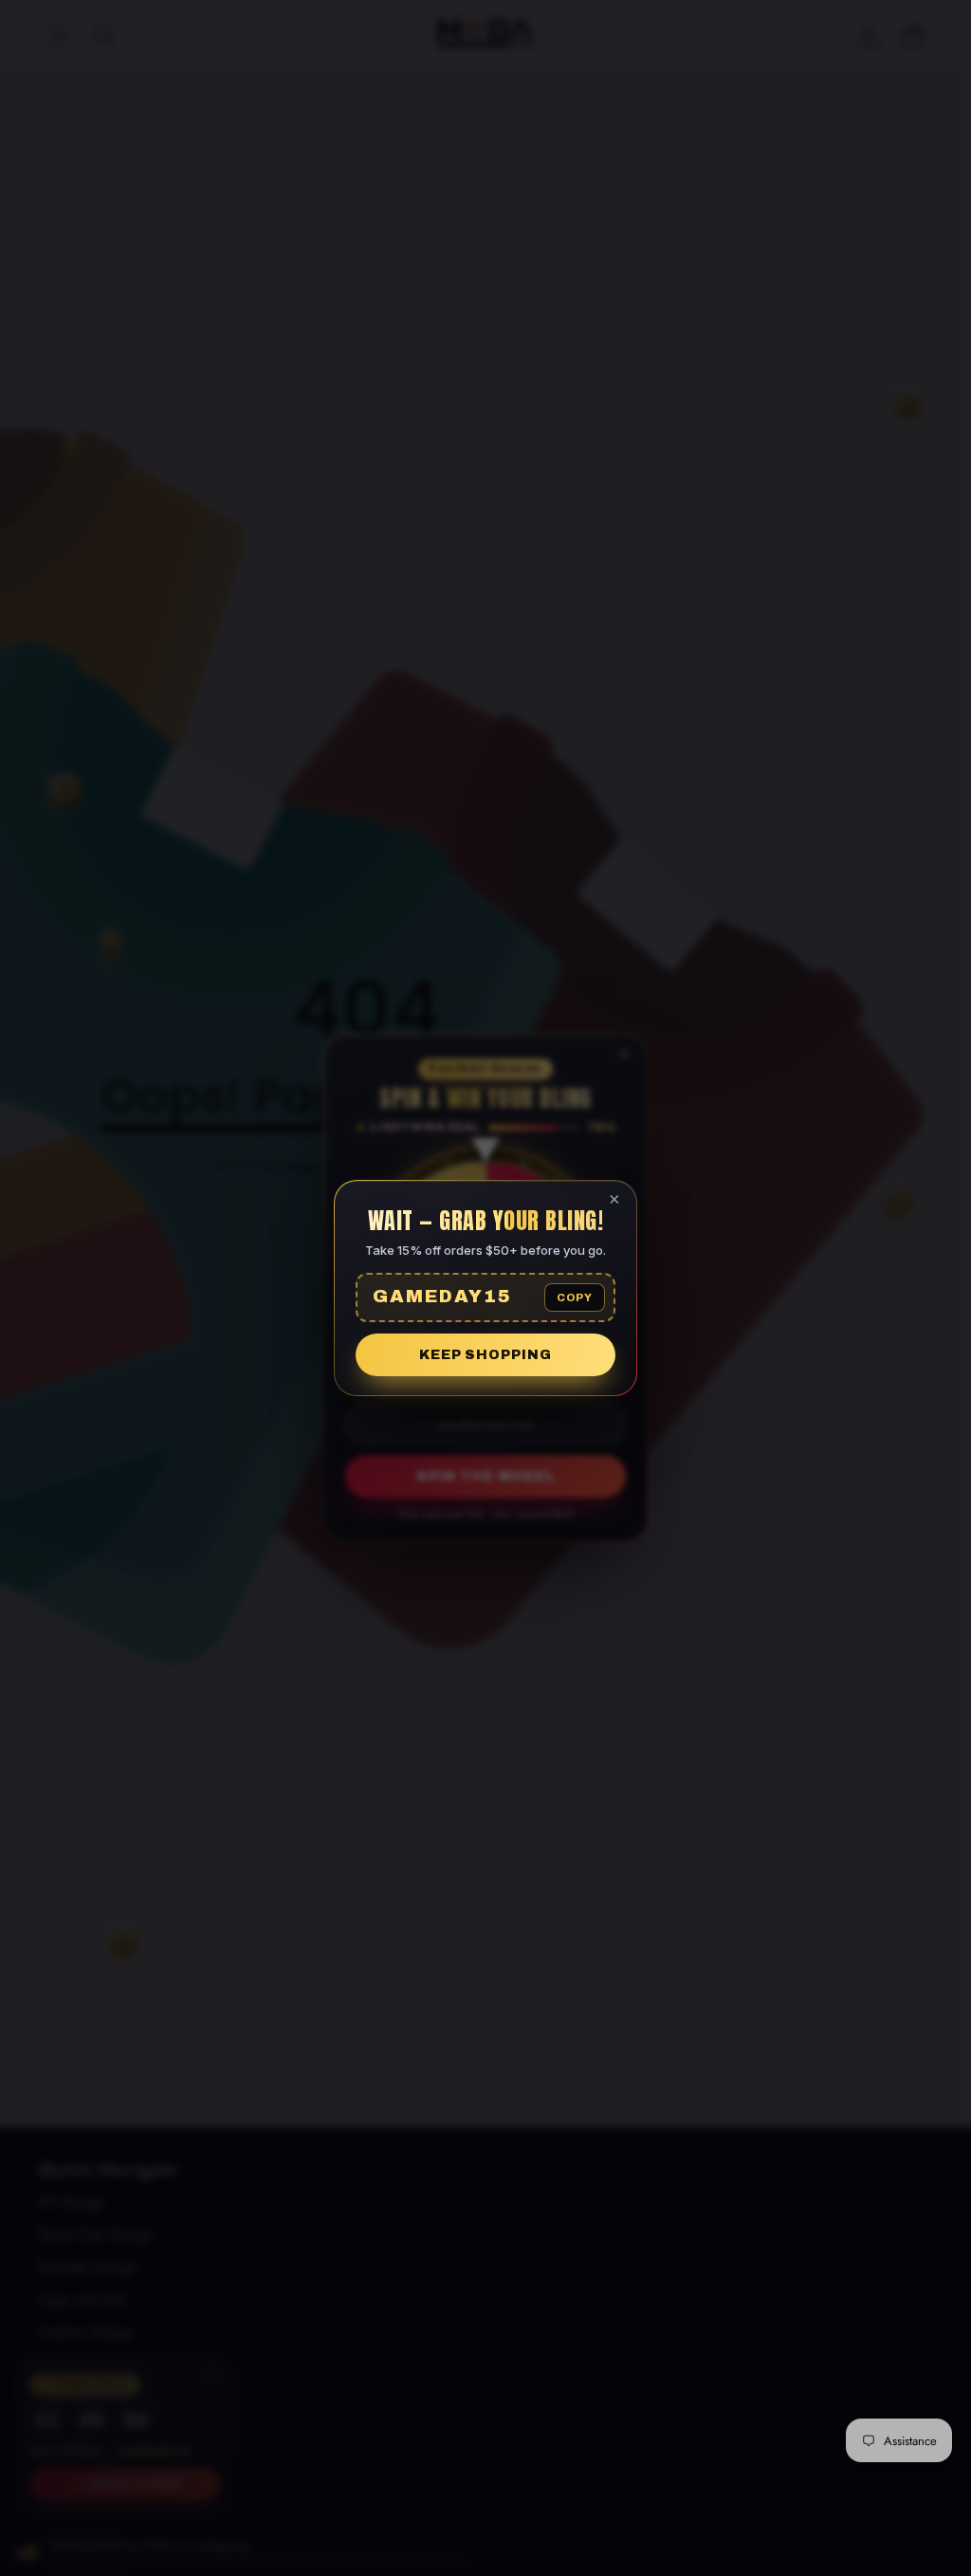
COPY (575, 1297)
